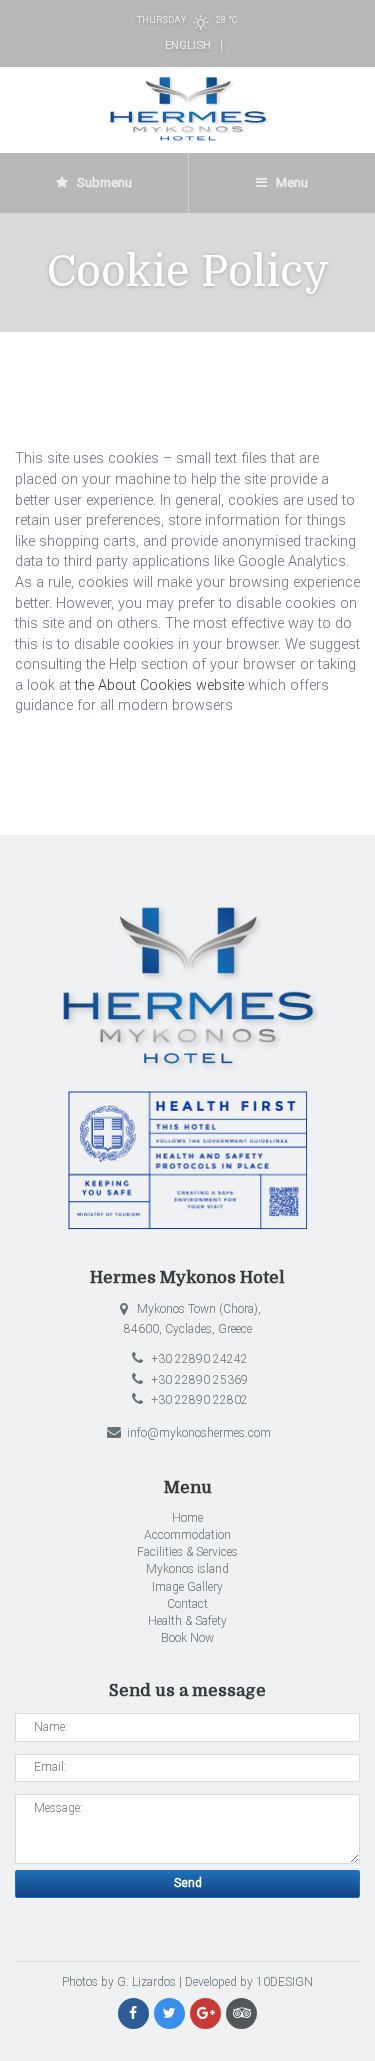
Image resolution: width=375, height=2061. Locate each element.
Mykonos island (187, 1569)
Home (187, 1518)
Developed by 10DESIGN (249, 1982)
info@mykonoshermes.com (197, 1433)
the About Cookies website (159, 685)
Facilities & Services (187, 1552)
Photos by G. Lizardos (119, 1982)
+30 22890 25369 (197, 1380)
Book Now (187, 1638)
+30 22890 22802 (197, 1400)
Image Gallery (187, 1587)
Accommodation (187, 1535)
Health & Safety (187, 1621)
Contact (187, 1604)
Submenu (103, 182)
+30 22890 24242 (197, 1359)
